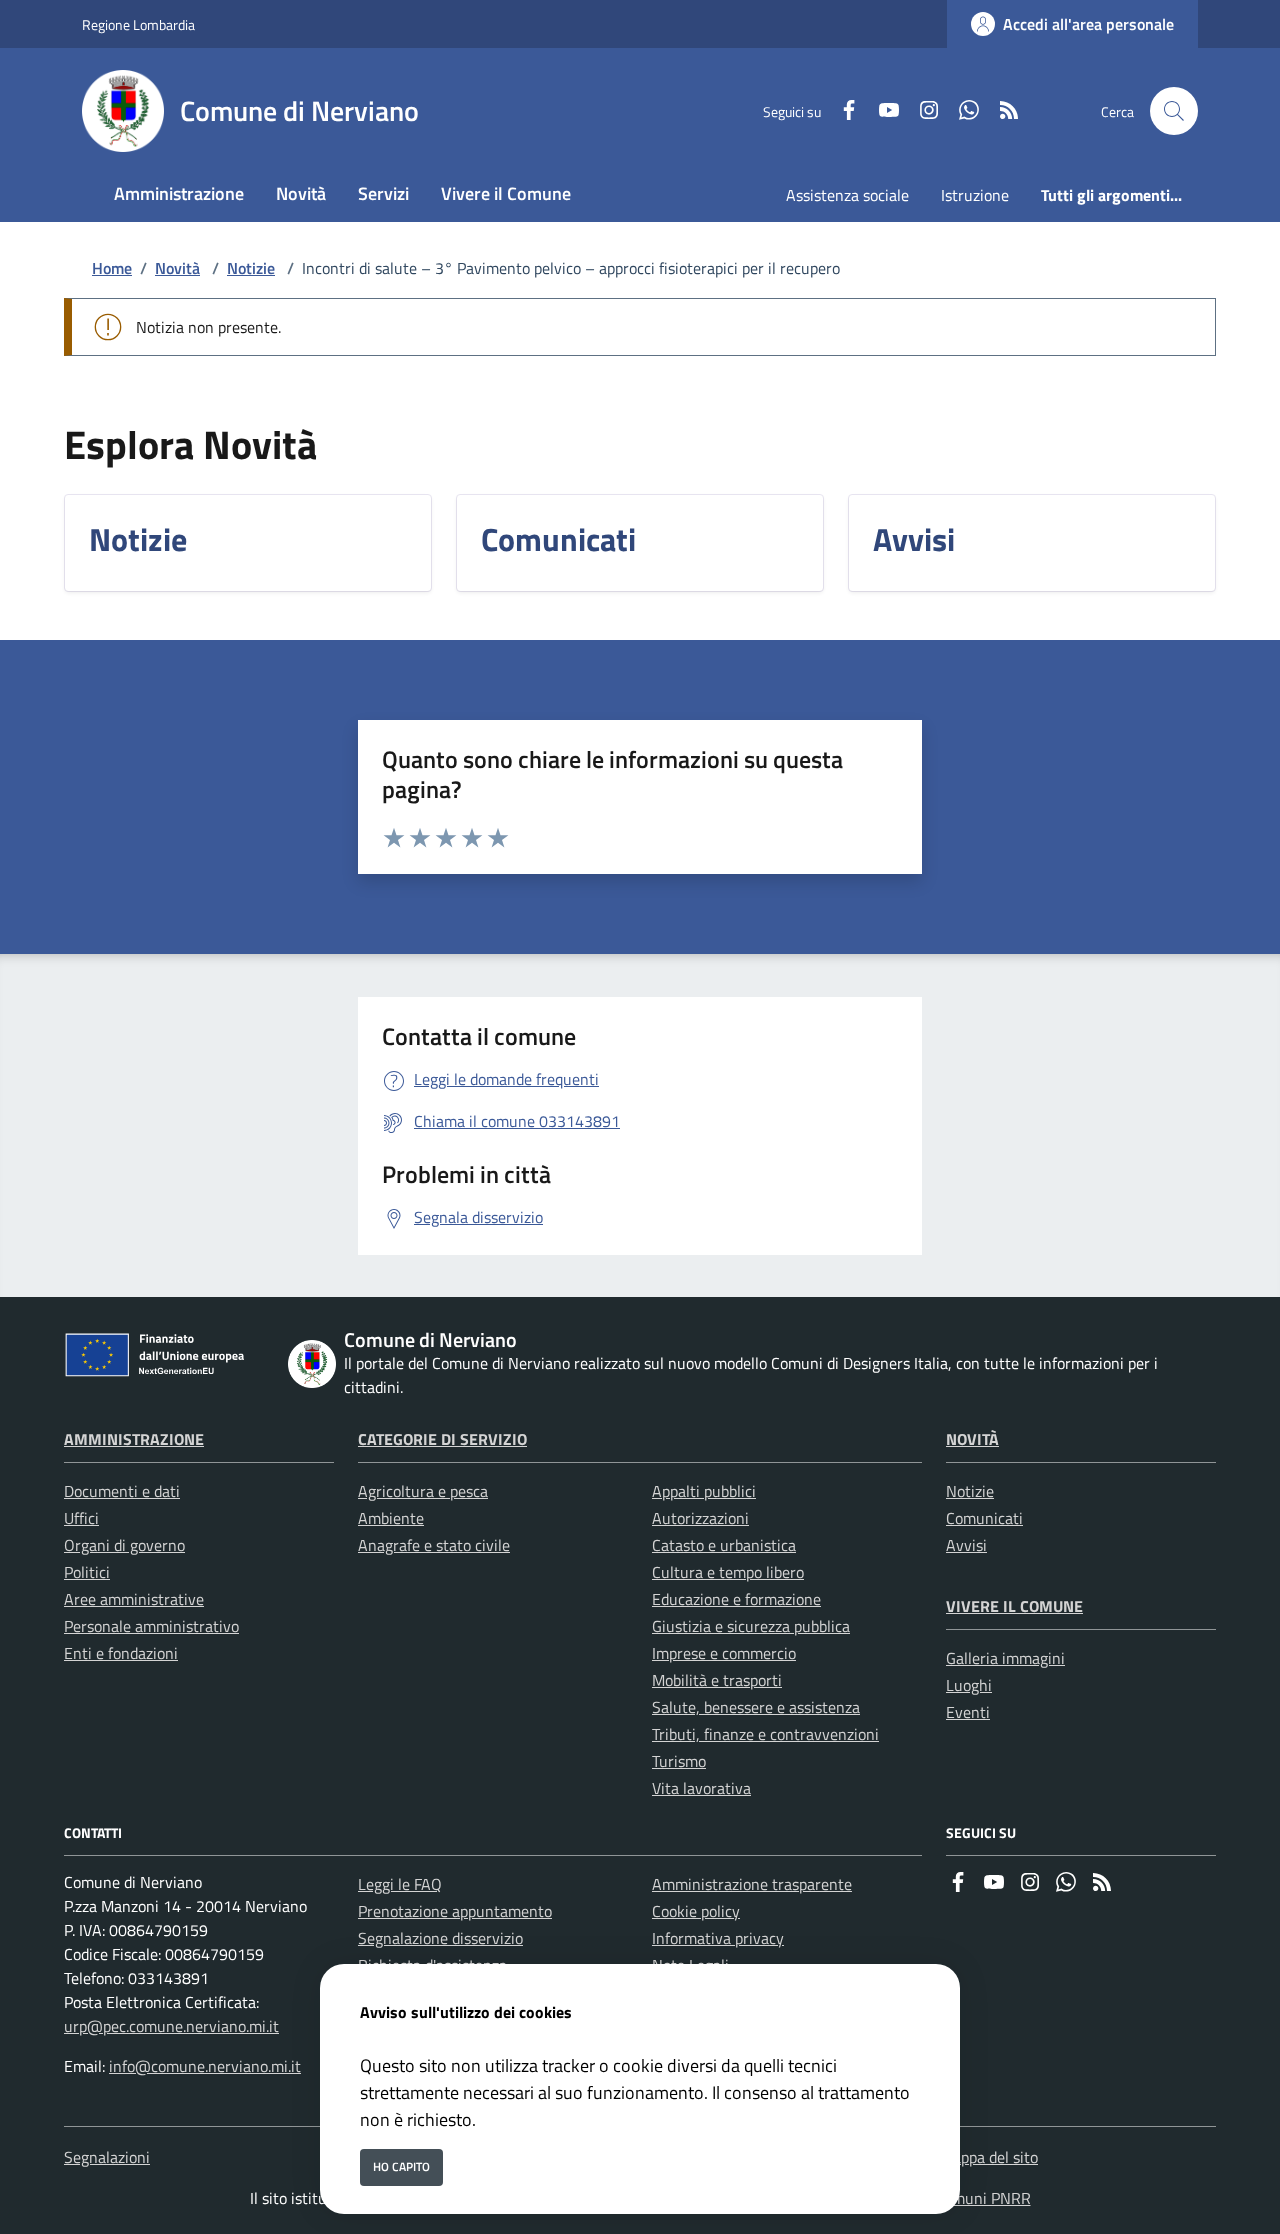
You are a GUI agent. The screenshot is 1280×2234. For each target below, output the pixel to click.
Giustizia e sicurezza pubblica (751, 1626)
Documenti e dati (122, 1491)
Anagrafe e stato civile (434, 1545)
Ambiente (391, 1518)
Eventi (968, 1712)
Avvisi (966, 1545)
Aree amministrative (134, 1599)
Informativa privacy (718, 1938)
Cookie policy (696, 1911)
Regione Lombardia (138, 24)
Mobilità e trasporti (717, 1680)
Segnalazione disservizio (440, 1938)
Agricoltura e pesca (423, 1491)
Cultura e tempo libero (728, 1572)
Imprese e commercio (724, 1653)
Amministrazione (134, 1439)
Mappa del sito (989, 2157)
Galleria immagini (1005, 1658)
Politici (87, 1572)
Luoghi (969, 1685)
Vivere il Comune (1014, 1606)
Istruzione (975, 195)
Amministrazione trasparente (752, 1884)
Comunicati (984, 1518)
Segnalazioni (107, 2157)
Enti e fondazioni (121, 1653)
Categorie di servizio (442, 1439)
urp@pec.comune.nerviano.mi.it (171, 2026)
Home (112, 268)
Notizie (251, 268)
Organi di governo (124, 1545)
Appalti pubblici (704, 1491)
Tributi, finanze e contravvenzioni (765, 1734)
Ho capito (401, 2166)
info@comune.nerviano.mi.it (205, 2066)
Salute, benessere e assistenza (756, 1707)
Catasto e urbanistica (724, 1545)
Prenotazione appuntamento (455, 1911)
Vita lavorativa (701, 1788)
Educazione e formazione (736, 1599)
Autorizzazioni (700, 1518)
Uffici (81, 1518)
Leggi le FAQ (400, 1884)
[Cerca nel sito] (1174, 111)
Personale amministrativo (151, 1626)
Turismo (679, 1761)
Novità (177, 268)
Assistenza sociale (847, 195)
